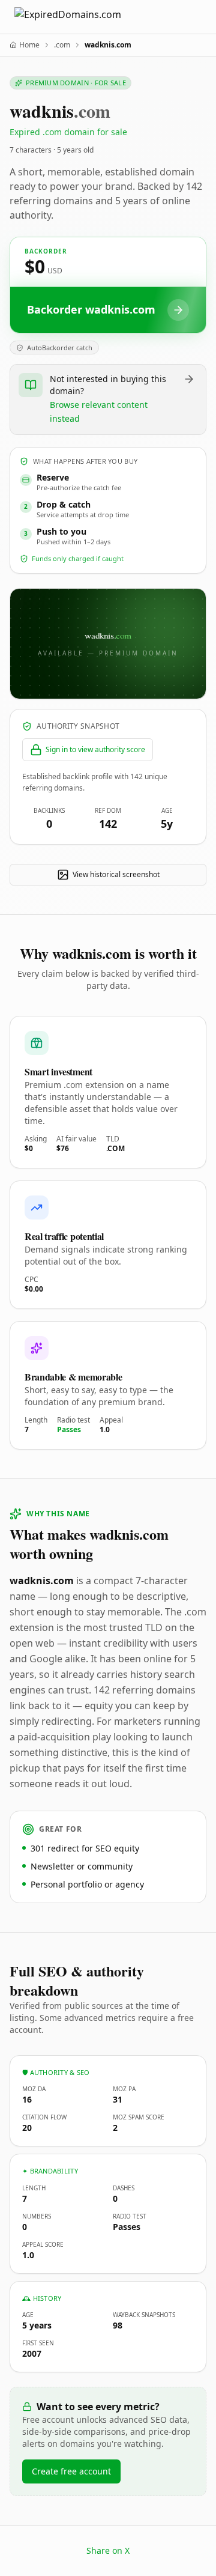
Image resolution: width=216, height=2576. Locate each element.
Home (29, 45)
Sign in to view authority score (95, 749)
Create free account (71, 2471)
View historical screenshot (116, 874)
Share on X (108, 2550)
